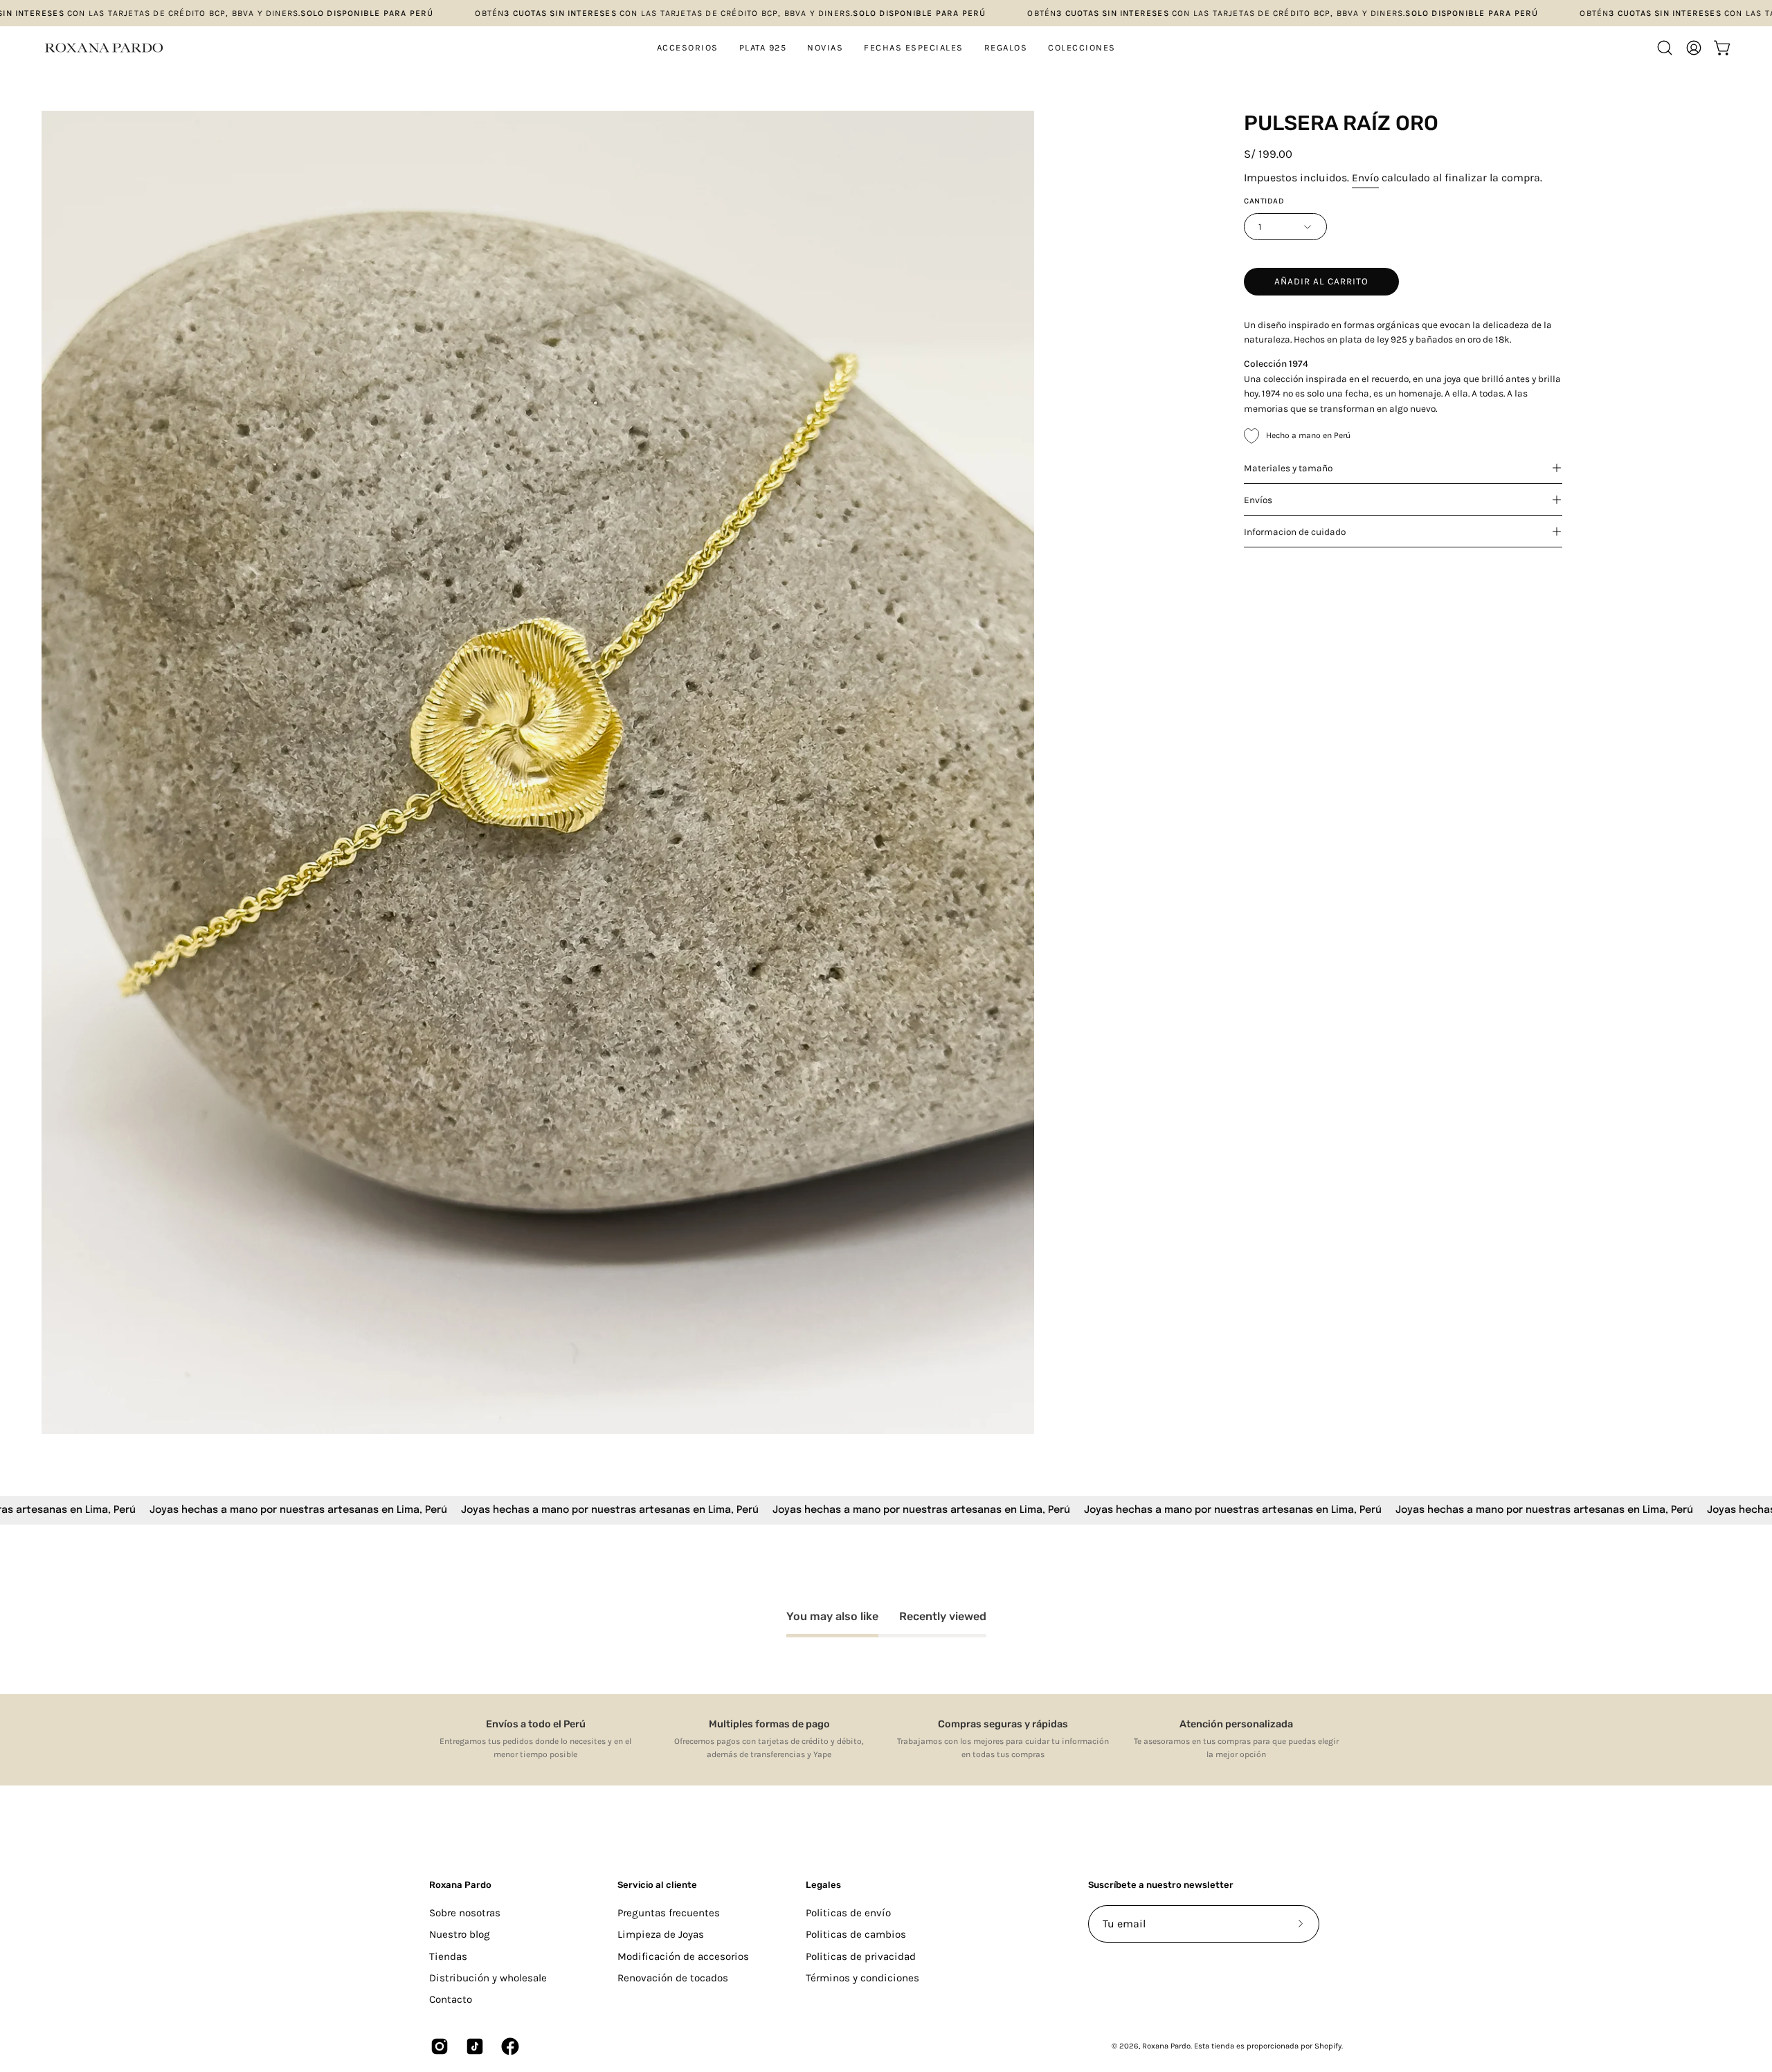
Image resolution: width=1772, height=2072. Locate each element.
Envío (1365, 178)
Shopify (1328, 2046)
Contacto (451, 1999)
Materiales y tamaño (1288, 468)
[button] (763, 48)
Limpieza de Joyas (661, 1934)
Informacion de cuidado (1295, 531)
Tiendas (448, 1956)
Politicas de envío (848, 1913)
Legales (823, 1885)
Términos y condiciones (862, 1978)
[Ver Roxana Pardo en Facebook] (508, 2046)
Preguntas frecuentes (669, 1913)
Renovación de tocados (673, 1978)
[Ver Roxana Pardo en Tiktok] (473, 2046)
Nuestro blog (460, 1934)
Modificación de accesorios (683, 1956)
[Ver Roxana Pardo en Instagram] (438, 2046)
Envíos (1258, 500)
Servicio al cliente (657, 1885)
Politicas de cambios (856, 1934)
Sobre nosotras (465, 1913)
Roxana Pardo (460, 1885)
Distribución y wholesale (488, 1978)
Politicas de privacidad (861, 1956)
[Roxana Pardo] (104, 48)
